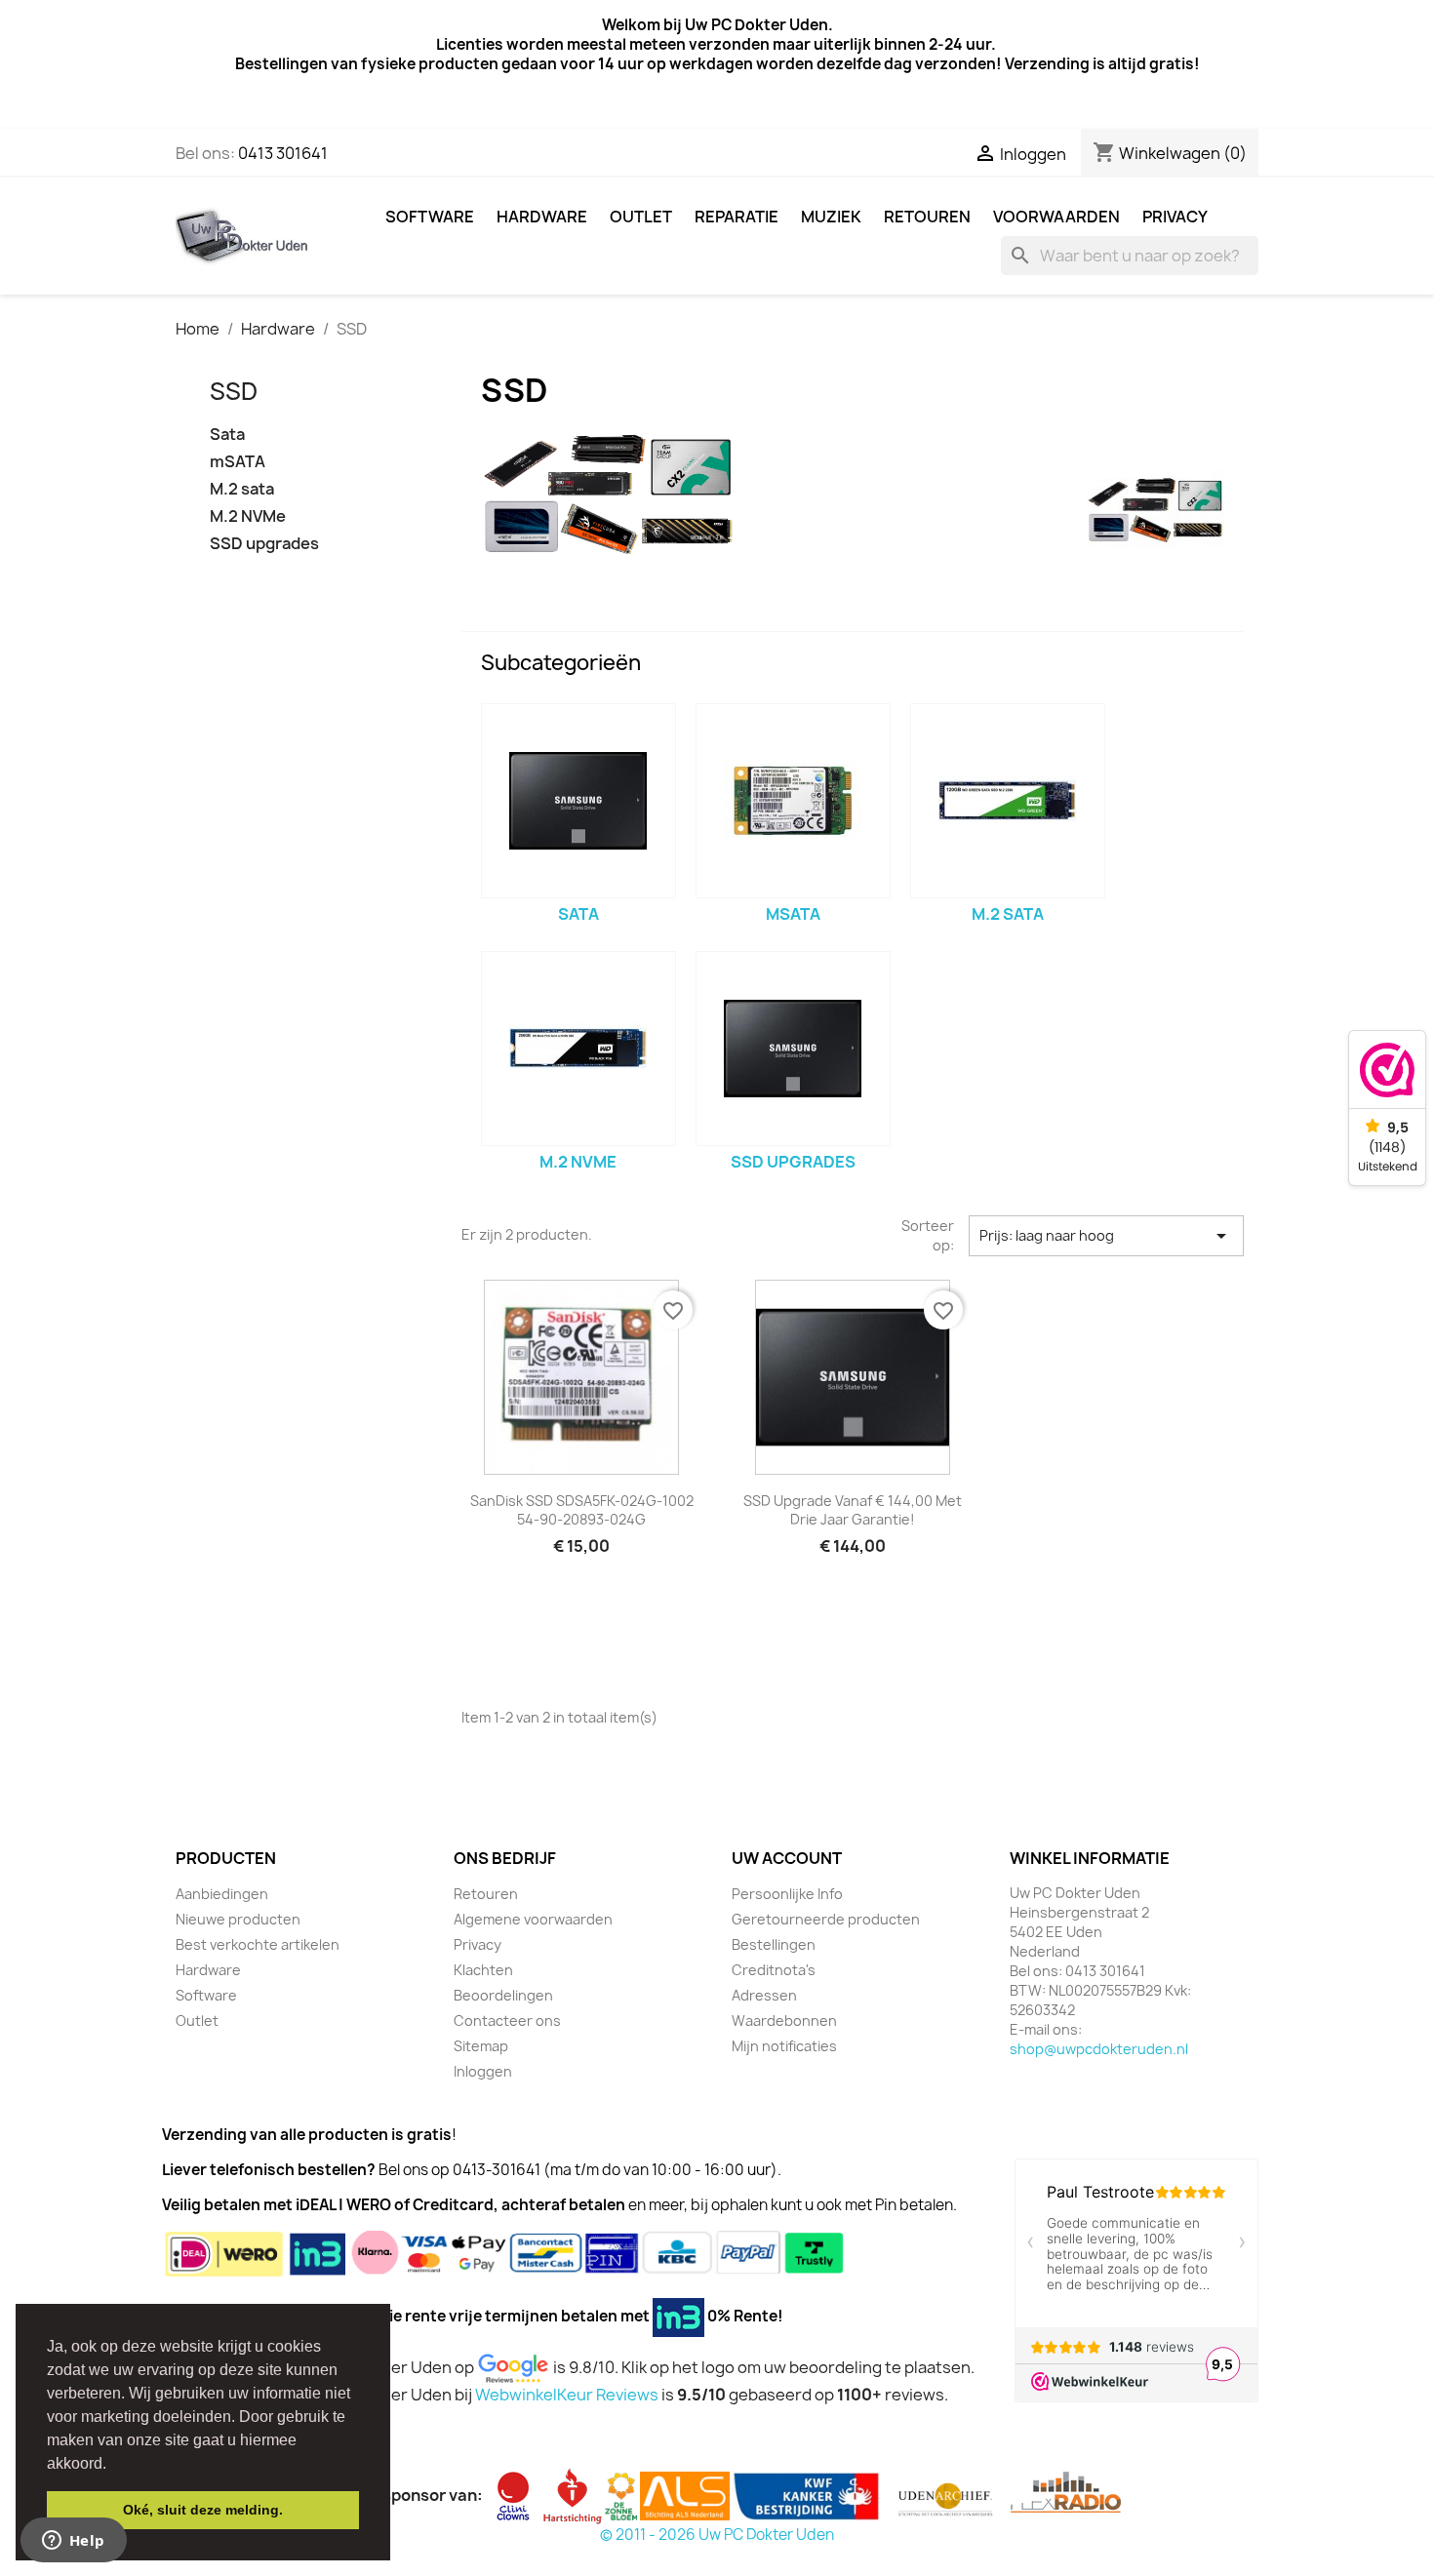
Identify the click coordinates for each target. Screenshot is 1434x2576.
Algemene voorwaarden (533, 1919)
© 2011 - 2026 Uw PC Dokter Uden (717, 2535)
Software (430, 217)
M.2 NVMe (248, 516)
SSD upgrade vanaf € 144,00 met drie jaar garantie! (853, 1510)
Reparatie (737, 217)
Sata (227, 435)
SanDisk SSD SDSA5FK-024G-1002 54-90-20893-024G (582, 1510)
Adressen (764, 1995)
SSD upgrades (264, 544)
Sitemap (481, 2046)
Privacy (1175, 217)
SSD (234, 391)
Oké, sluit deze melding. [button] (203, 2510)
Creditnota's (774, 1970)
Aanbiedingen (222, 1894)
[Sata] (578, 801)
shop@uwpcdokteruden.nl (1099, 2049)
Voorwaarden (1056, 217)
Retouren (927, 217)
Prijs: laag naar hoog (1106, 1236)
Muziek (831, 217)
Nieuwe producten (238, 1919)
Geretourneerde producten (826, 1919)
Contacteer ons (507, 2021)
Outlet (641, 217)
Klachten (483, 1970)
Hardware (542, 217)
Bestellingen (774, 1944)
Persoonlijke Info (787, 1894)
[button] (113, 2465)
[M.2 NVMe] (578, 1049)
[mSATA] (793, 801)
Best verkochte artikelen (258, 1944)
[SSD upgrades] (793, 1049)
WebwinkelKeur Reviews (567, 2395)
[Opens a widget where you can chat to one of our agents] (73, 2542)
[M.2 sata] (1008, 801)
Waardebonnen (784, 2021)
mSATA (238, 462)
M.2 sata (242, 489)
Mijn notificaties (784, 2046)
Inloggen (483, 2071)
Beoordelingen (503, 1995)
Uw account (787, 1858)
